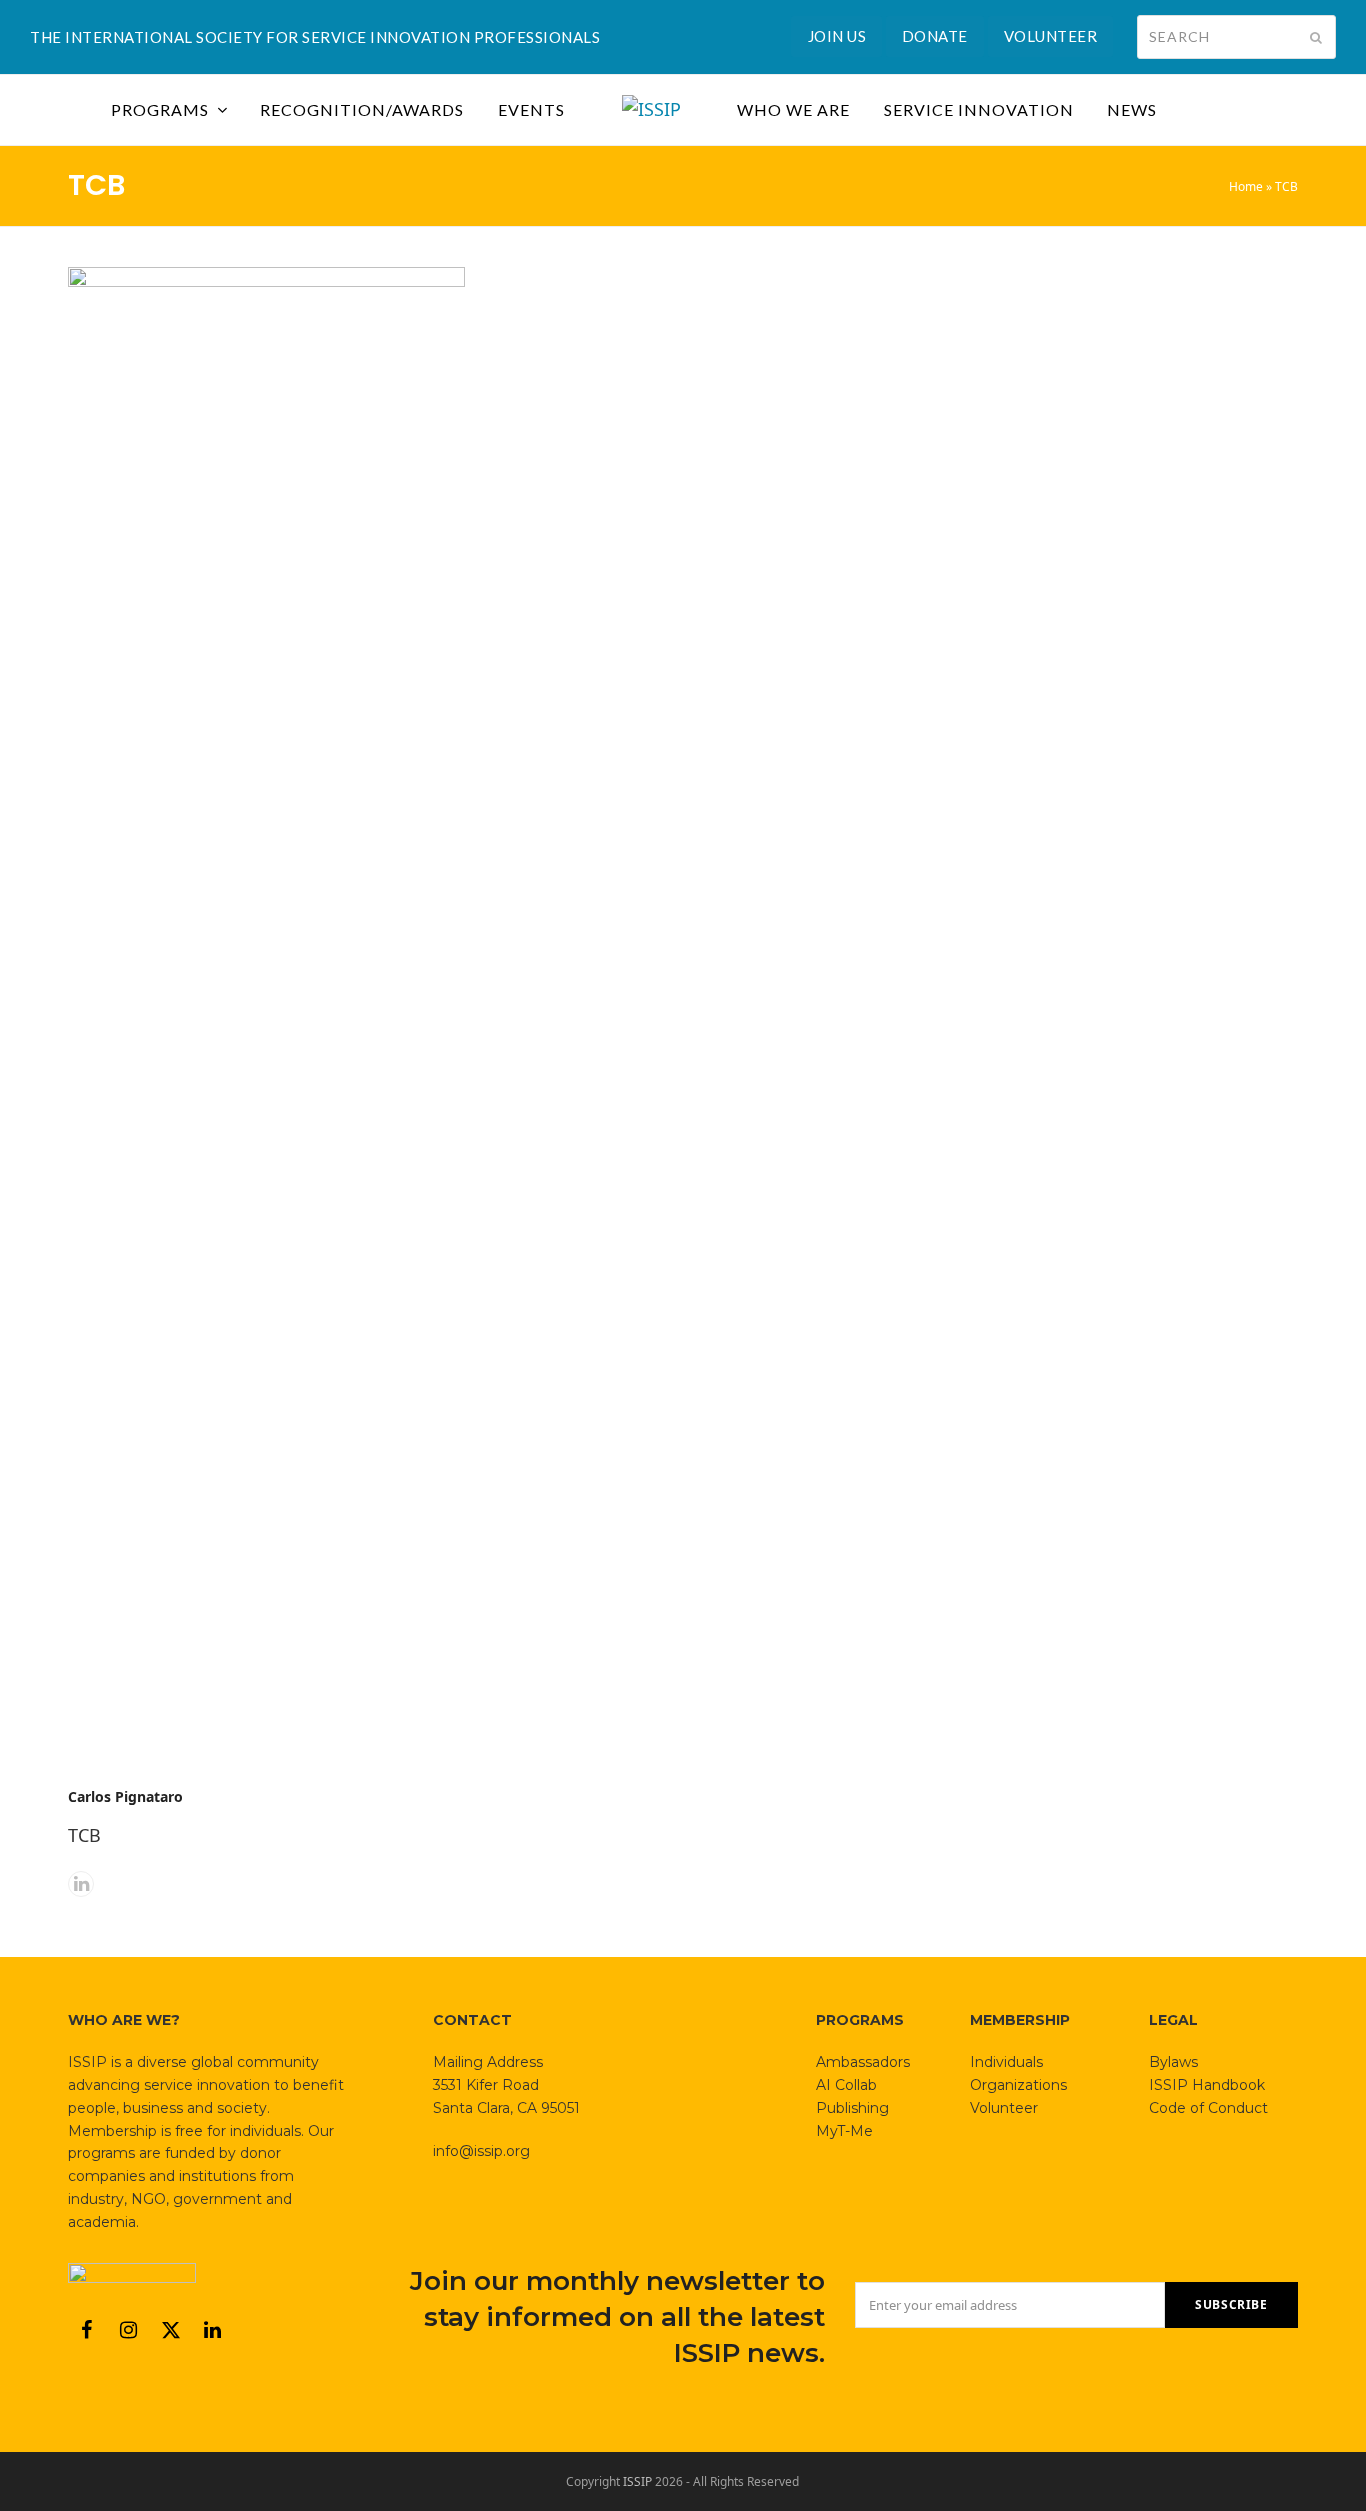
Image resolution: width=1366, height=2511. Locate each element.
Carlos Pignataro (125, 1796)
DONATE (935, 36)
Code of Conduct (1208, 2108)
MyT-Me (844, 2131)
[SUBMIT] (1316, 37)
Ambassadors (863, 2062)
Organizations (1018, 2085)
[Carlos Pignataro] (266, 1016)
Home (1246, 186)
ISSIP (637, 2481)
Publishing (852, 2108)
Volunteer (1004, 2108)
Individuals (1006, 2062)
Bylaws (1173, 2062)
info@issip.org (481, 2151)
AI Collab (846, 2085)
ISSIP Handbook (1207, 2085)
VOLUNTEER (1051, 36)
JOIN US (837, 36)
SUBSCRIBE (1231, 2304)
